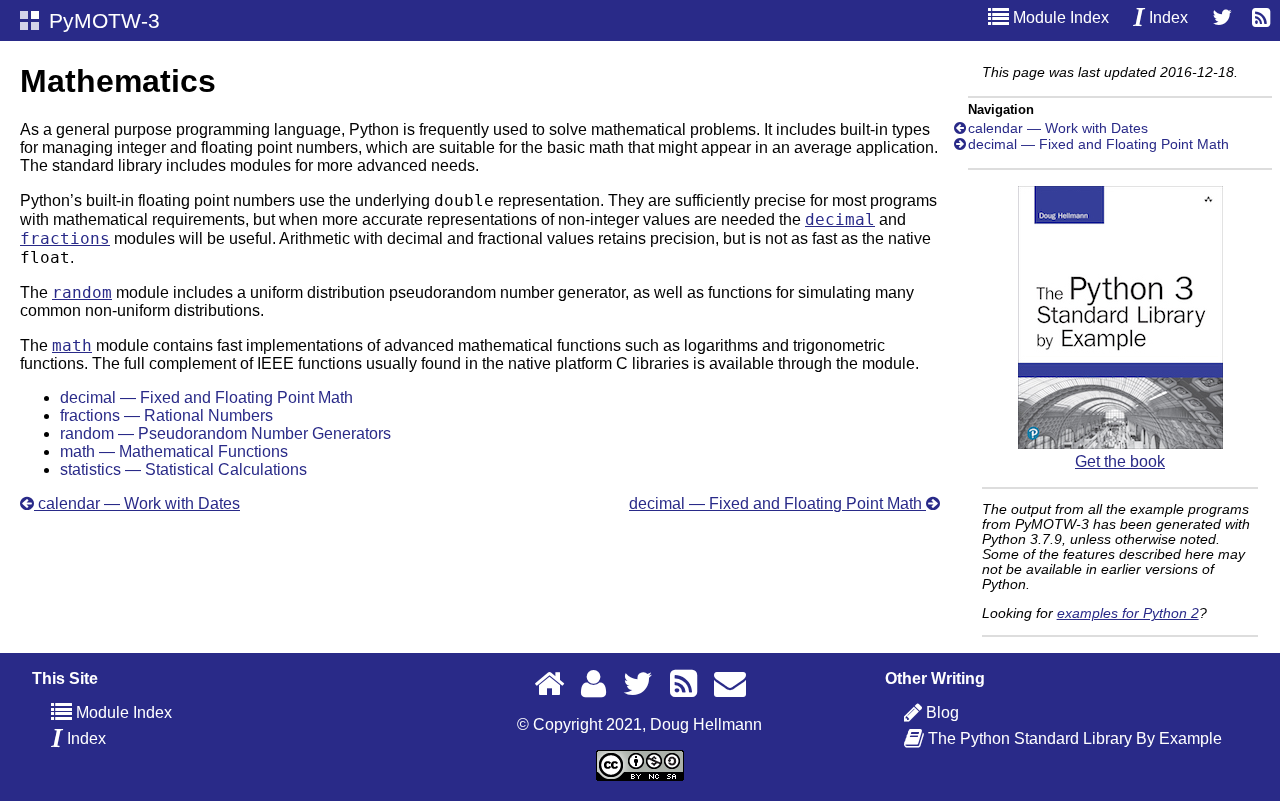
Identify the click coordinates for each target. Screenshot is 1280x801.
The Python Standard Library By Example (1073, 738)
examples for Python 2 (1128, 613)
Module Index (1059, 17)
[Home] (549, 683)
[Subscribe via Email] (730, 683)
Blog (942, 712)
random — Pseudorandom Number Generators (225, 433)
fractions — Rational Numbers (166, 415)
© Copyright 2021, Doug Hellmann (639, 724)
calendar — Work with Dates (137, 503)
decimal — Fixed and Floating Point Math (206, 397)
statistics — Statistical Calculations (183, 469)
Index (1166, 17)
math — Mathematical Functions (174, 451)
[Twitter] (1222, 18)
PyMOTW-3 (101, 20)
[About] (593, 683)
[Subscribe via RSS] (1261, 18)
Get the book (1120, 461)
